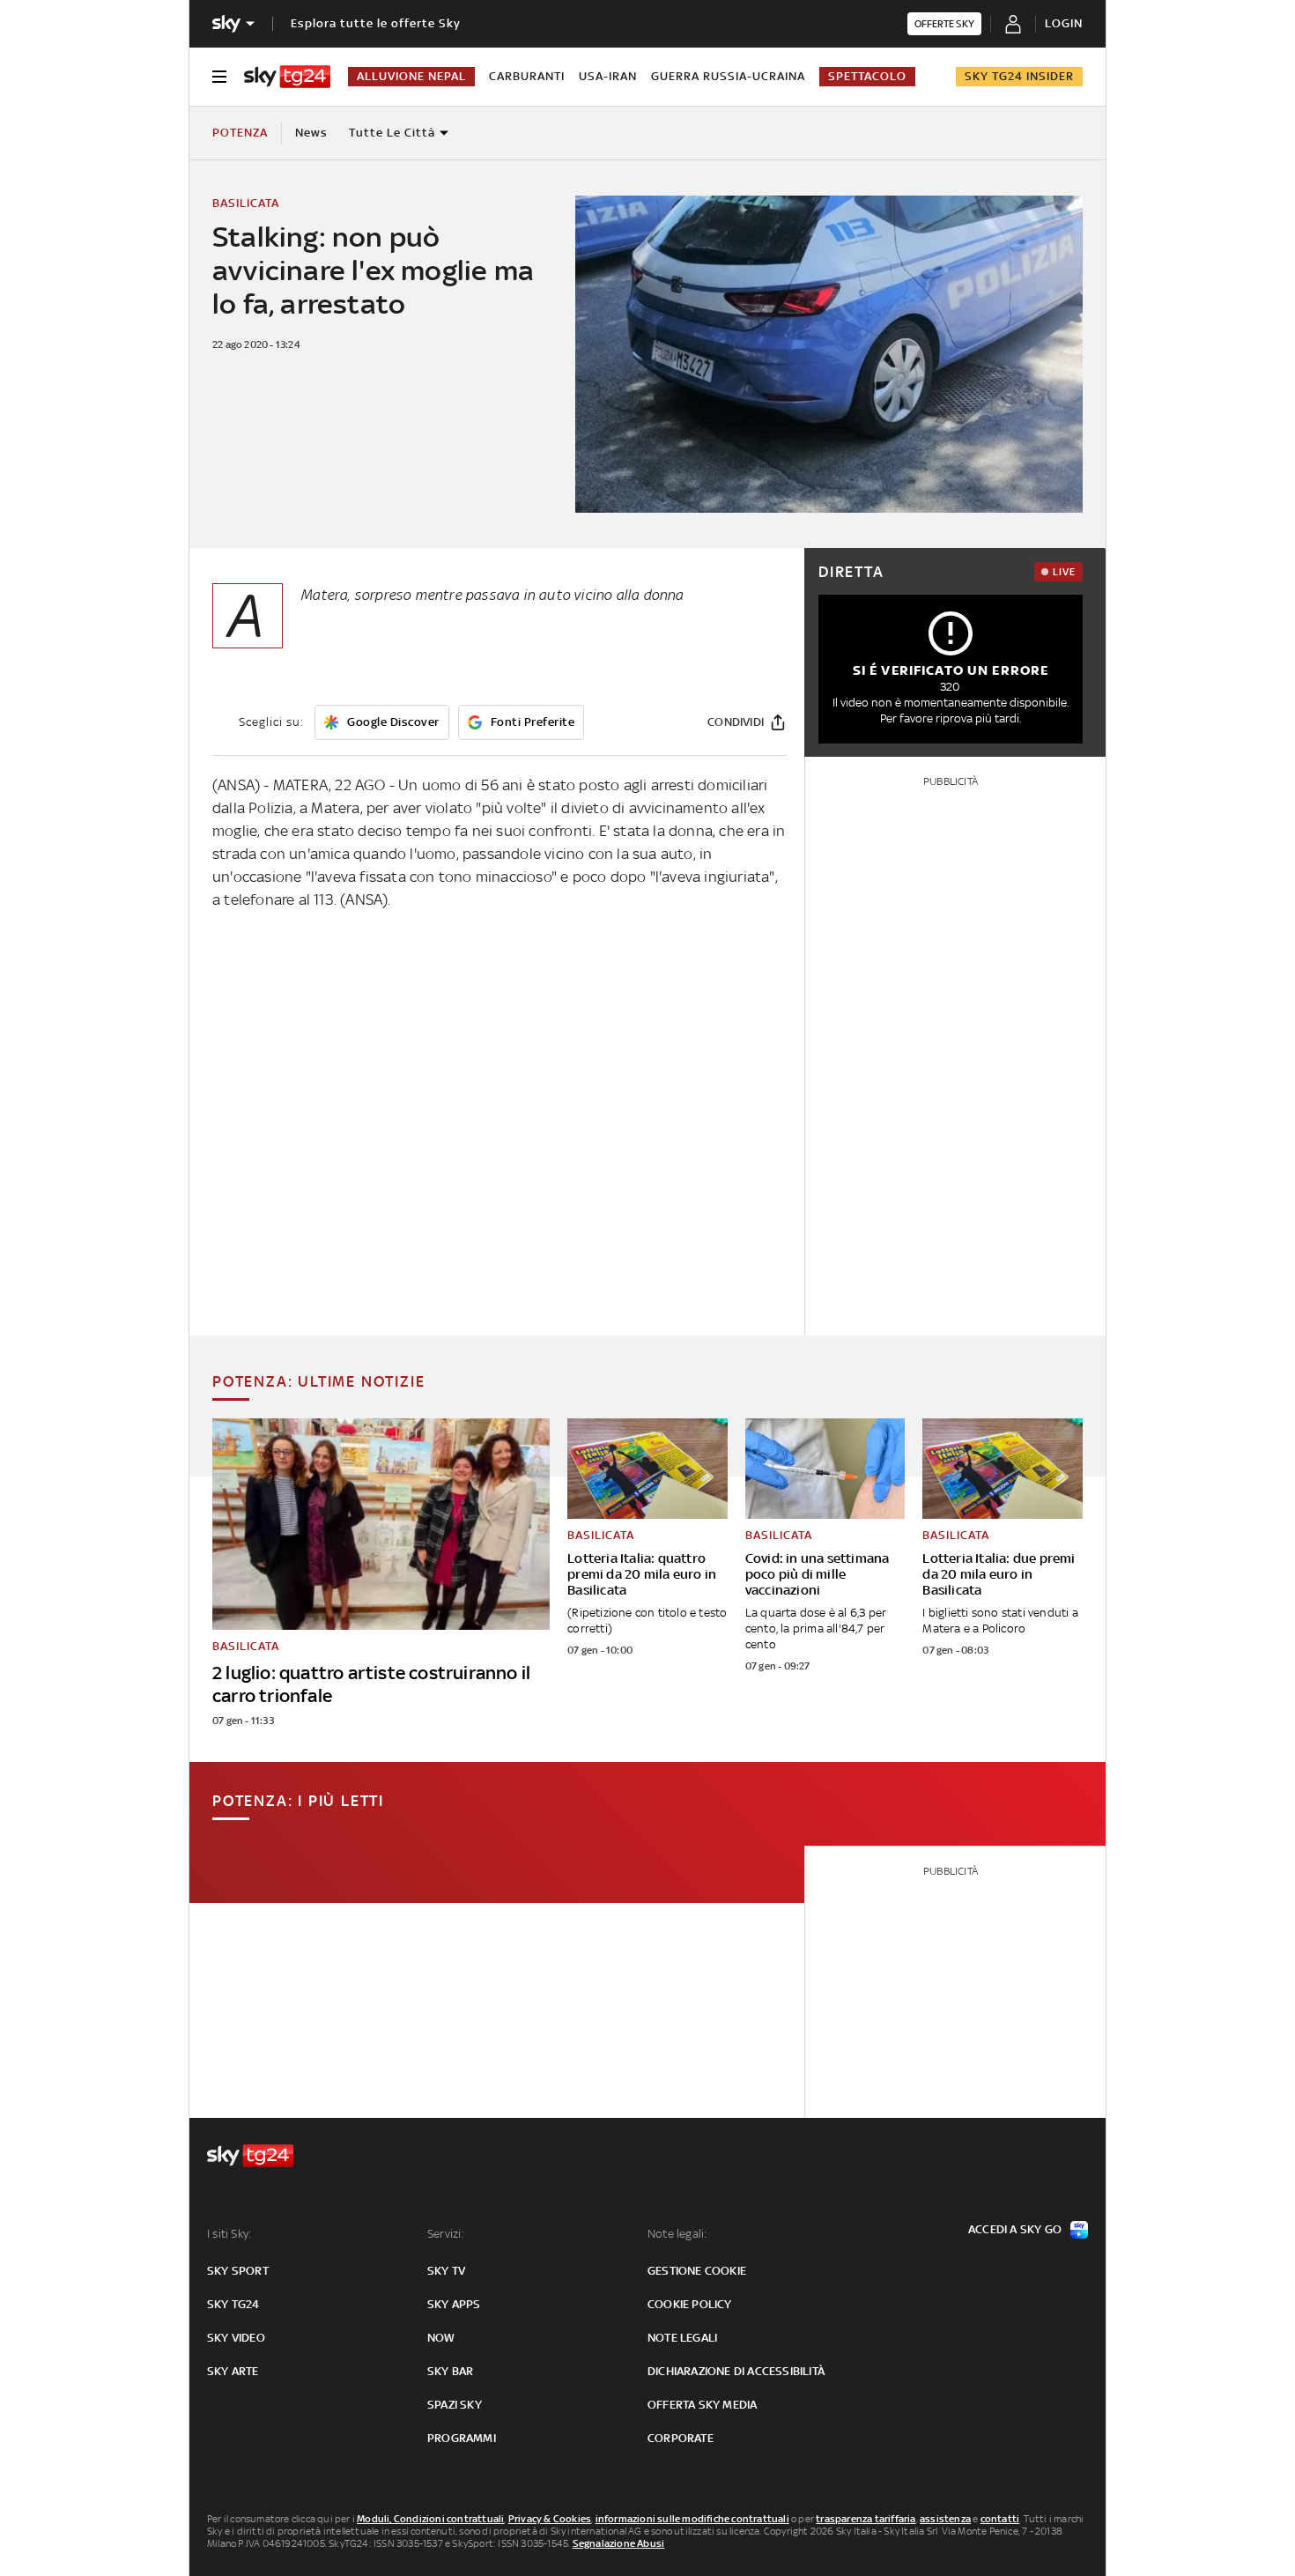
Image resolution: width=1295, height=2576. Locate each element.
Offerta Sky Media (702, 2405)
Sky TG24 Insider (1019, 76)
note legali (682, 2338)
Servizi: (446, 2234)
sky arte (233, 2371)
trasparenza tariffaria (866, 2519)
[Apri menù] (219, 77)
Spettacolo (867, 76)
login (1064, 23)
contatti (1000, 2519)
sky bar (450, 2371)
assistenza (945, 2519)
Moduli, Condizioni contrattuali (430, 2519)
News (311, 133)
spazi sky (455, 2405)
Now (441, 2338)
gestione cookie (697, 2271)
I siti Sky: (229, 2234)
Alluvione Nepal (411, 76)
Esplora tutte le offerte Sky (376, 23)
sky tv (446, 2271)
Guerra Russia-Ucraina (728, 76)
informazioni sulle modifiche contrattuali (692, 2519)
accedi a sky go (1015, 2229)
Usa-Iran (608, 76)
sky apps (454, 2304)
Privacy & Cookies (550, 2519)
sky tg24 (233, 2304)
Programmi (462, 2438)
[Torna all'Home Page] (287, 77)
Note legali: (677, 2234)
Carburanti (527, 76)
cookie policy (690, 2304)
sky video (236, 2338)
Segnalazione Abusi (619, 2543)
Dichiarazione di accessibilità (736, 2371)
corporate (681, 2438)
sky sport (238, 2271)
